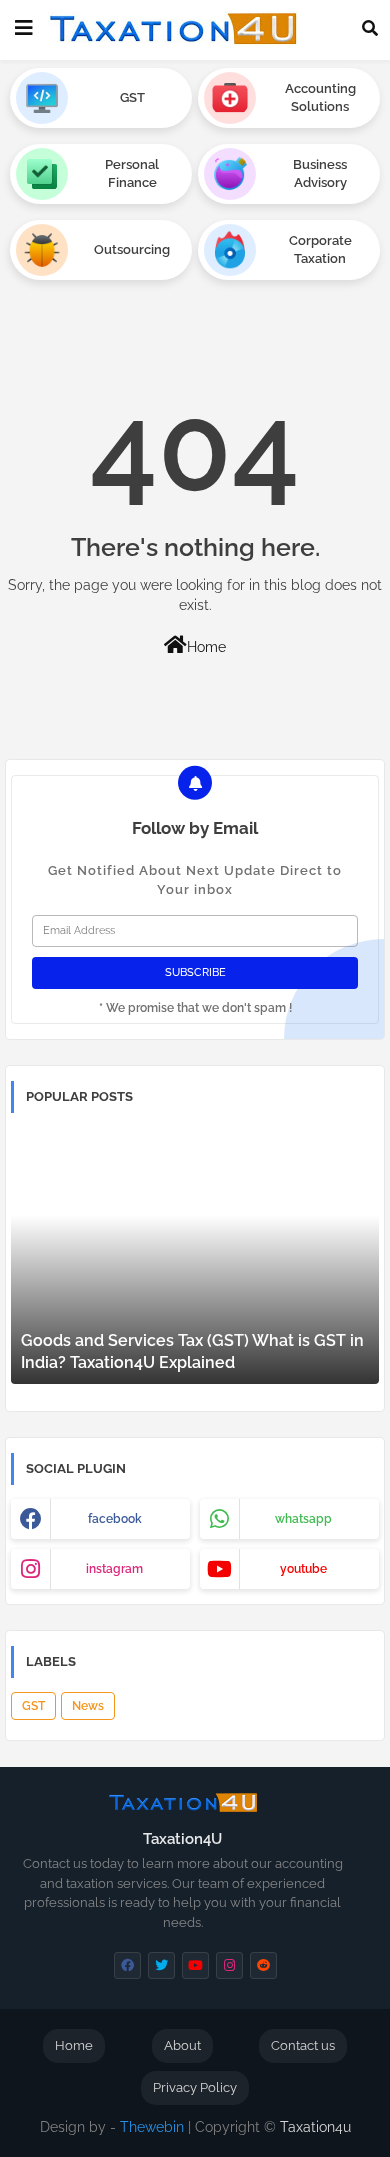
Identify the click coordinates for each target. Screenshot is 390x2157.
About (182, 2045)
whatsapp (303, 1519)
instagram (114, 1569)
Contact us (303, 2045)
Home (206, 647)
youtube (303, 1569)
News (88, 1706)
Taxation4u (315, 2127)
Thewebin (152, 2127)
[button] (370, 28)
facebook (115, 1519)
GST (33, 1706)
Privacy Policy (195, 2087)
